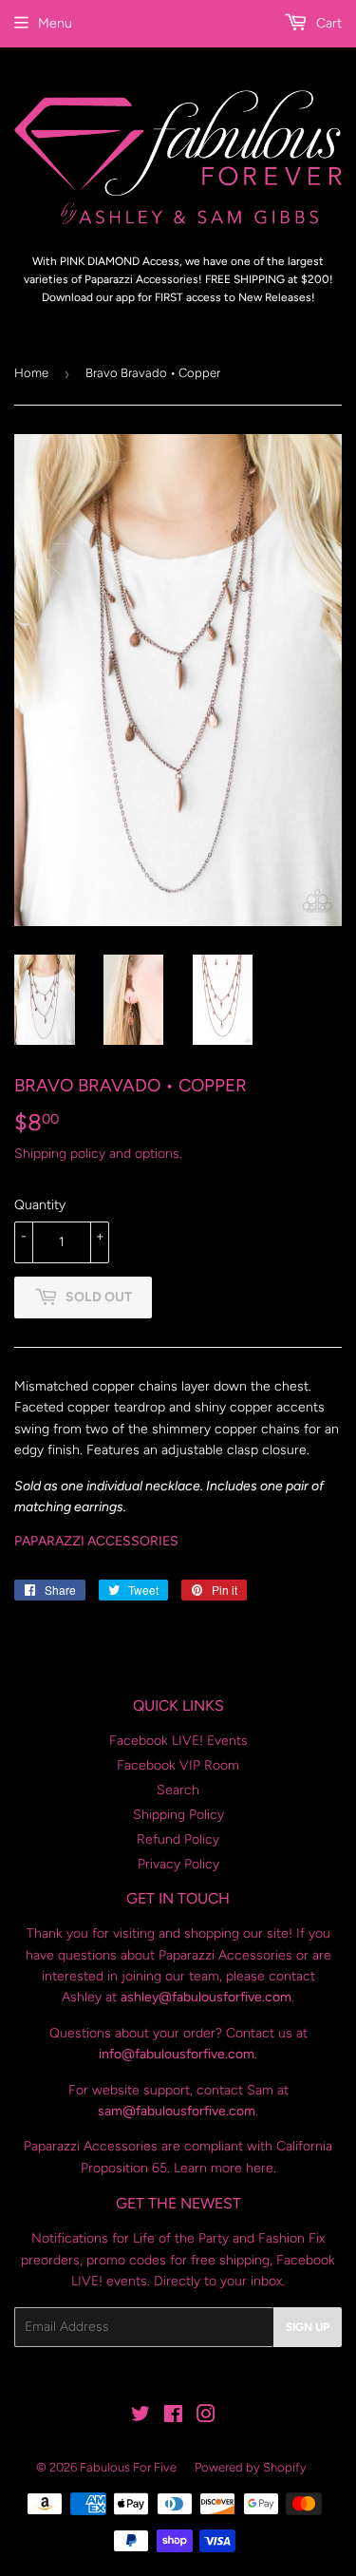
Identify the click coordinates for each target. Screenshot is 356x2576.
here (260, 2168)
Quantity (40, 1205)
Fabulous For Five (128, 2467)
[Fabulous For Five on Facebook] (173, 2417)
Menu (55, 23)
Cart (327, 23)
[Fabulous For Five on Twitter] (141, 2417)
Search (178, 1790)
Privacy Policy (178, 1864)
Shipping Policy (178, 1815)
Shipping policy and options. (98, 1154)
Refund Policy (178, 1839)
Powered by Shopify (251, 2467)
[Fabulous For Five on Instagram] (206, 2417)
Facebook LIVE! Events (178, 1741)
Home (31, 373)
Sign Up (308, 2327)
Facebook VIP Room (178, 1765)
